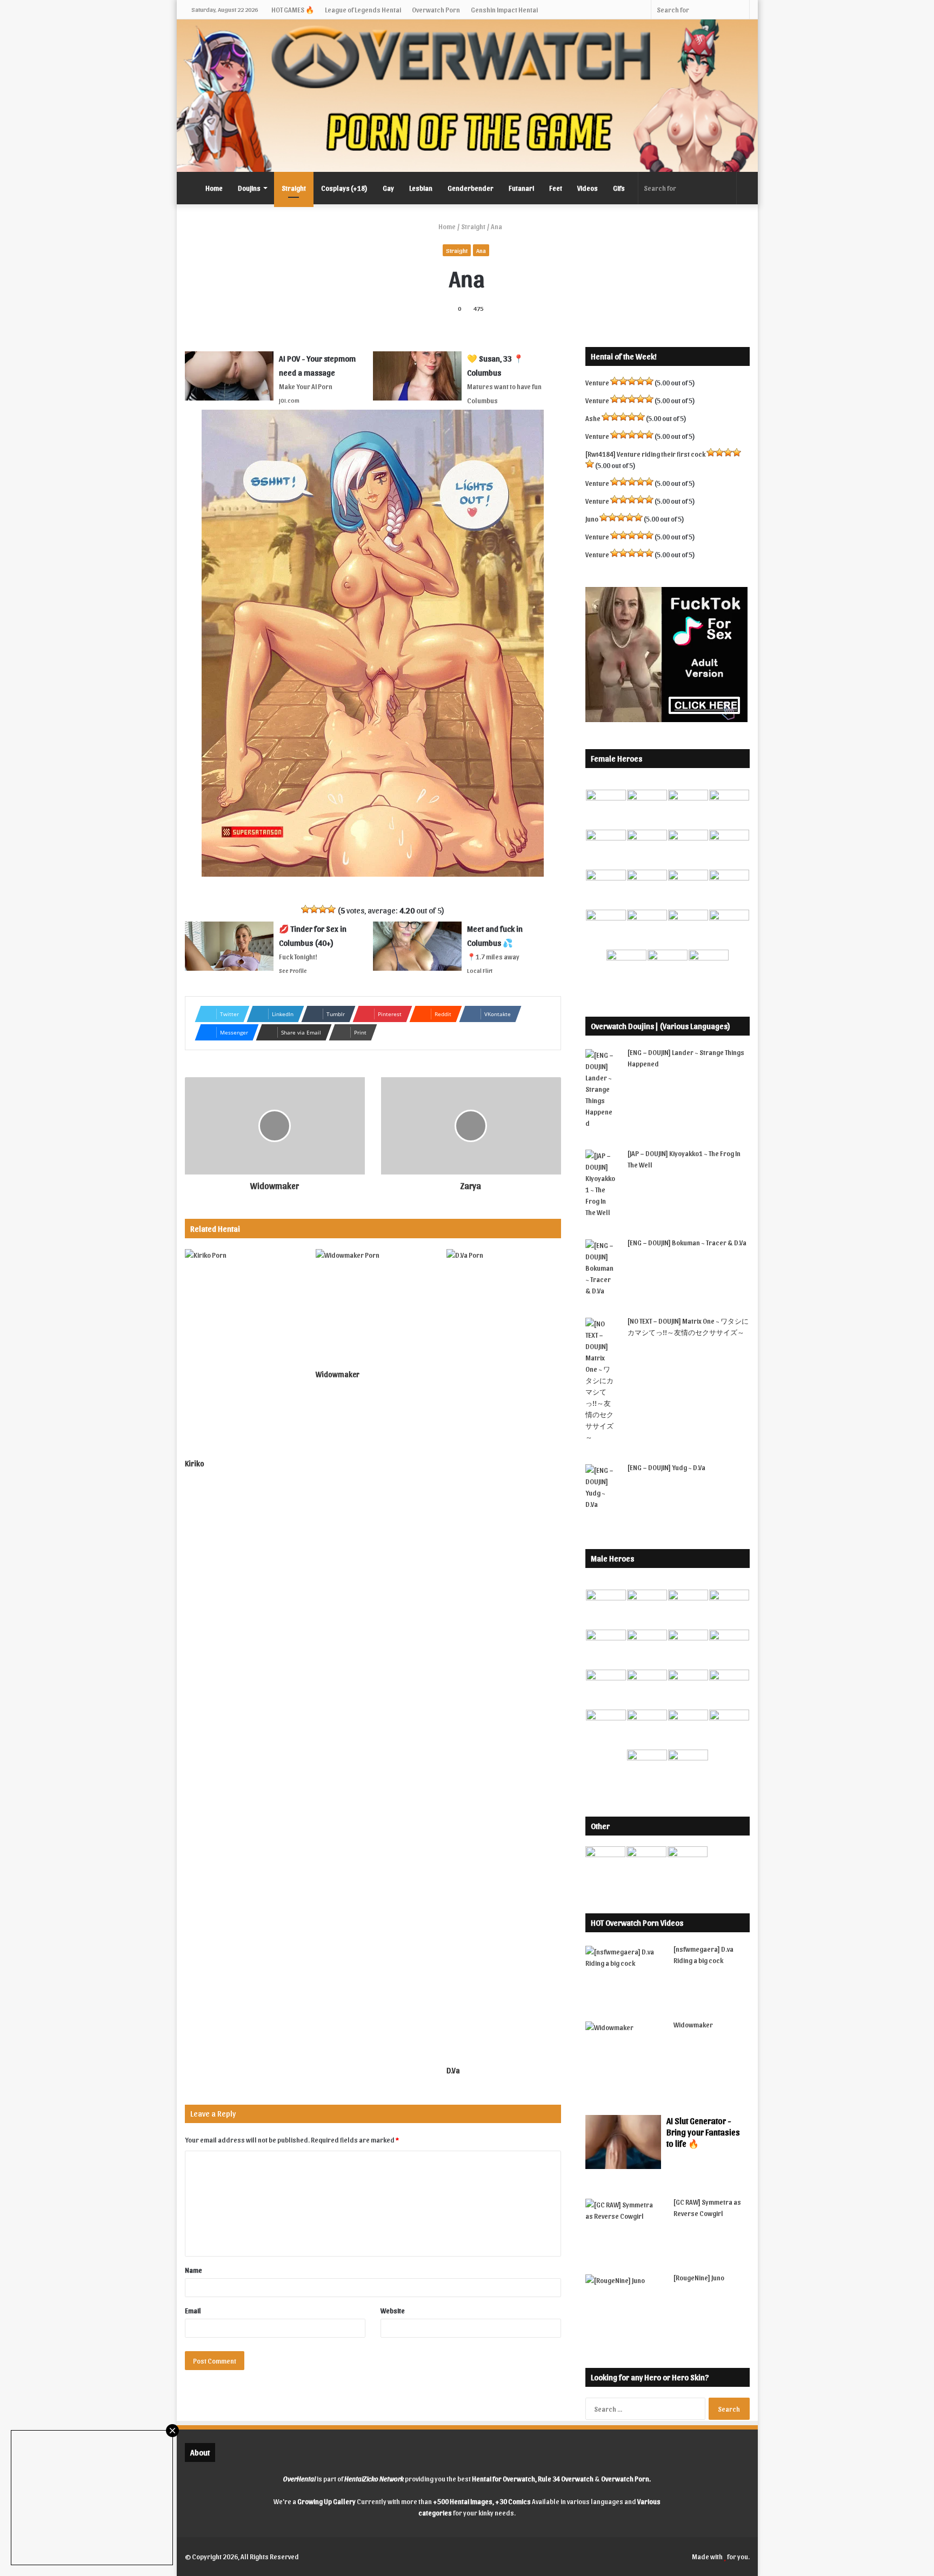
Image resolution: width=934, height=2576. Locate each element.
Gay (388, 188)
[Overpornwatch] (467, 96)
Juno (592, 519)
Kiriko (195, 1463)
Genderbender (471, 188)
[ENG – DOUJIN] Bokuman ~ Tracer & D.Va (687, 1242)
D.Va (453, 2070)
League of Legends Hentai (363, 9)
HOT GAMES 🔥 (293, 9)
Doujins (249, 188)
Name (194, 2270)
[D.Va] (504, 1654)
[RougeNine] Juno (699, 2277)
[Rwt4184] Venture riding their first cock (645, 454)
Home (214, 188)
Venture (597, 382)
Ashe (593, 418)
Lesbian (421, 188)
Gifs (619, 188)
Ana (481, 250)
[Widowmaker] (373, 1306)
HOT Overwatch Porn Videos (637, 1923)
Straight (294, 188)
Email (193, 2310)
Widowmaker (338, 1374)
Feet (556, 188)
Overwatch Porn (436, 9)
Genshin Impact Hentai (504, 9)
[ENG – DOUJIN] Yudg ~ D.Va (666, 1467)
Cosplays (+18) (344, 188)
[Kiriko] (242, 1351)
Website (393, 2310)
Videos (588, 188)
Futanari (521, 188)
